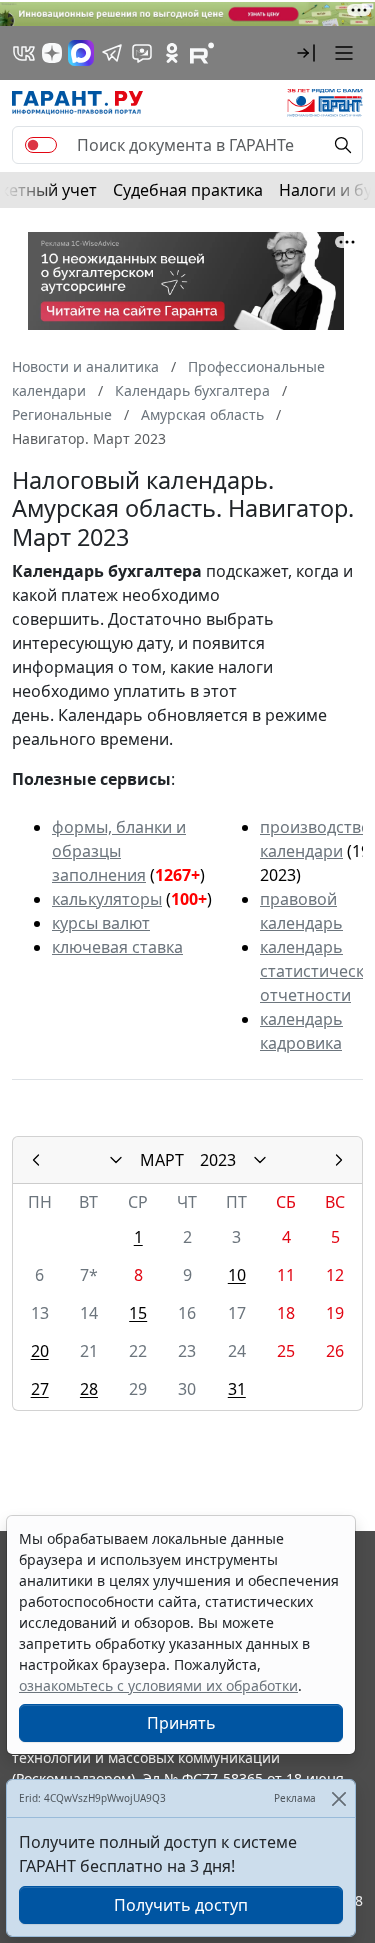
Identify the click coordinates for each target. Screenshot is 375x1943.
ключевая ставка (117, 947)
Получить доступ (181, 1905)
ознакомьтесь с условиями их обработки (158, 1685)
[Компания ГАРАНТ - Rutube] (202, 53)
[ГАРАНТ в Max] (81, 53)
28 (89, 1389)
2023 (218, 1160)
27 (40, 1389)
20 (40, 1351)
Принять (181, 1723)
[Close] (338, 1798)
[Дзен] (52, 53)
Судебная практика (188, 190)
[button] (306, 53)
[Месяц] (116, 1160)
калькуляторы (107, 899)
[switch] (41, 145)
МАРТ (162, 1160)
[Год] (260, 1160)
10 (237, 1275)
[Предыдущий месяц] (36, 1160)
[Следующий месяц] (339, 1160)
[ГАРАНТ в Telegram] (112, 53)
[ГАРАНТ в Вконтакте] (24, 53)
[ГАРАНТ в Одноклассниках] (172, 53)
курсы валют (101, 923)
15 (138, 1313)
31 (237, 1389)
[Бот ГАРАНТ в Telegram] (142, 53)
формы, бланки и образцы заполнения (119, 851)
